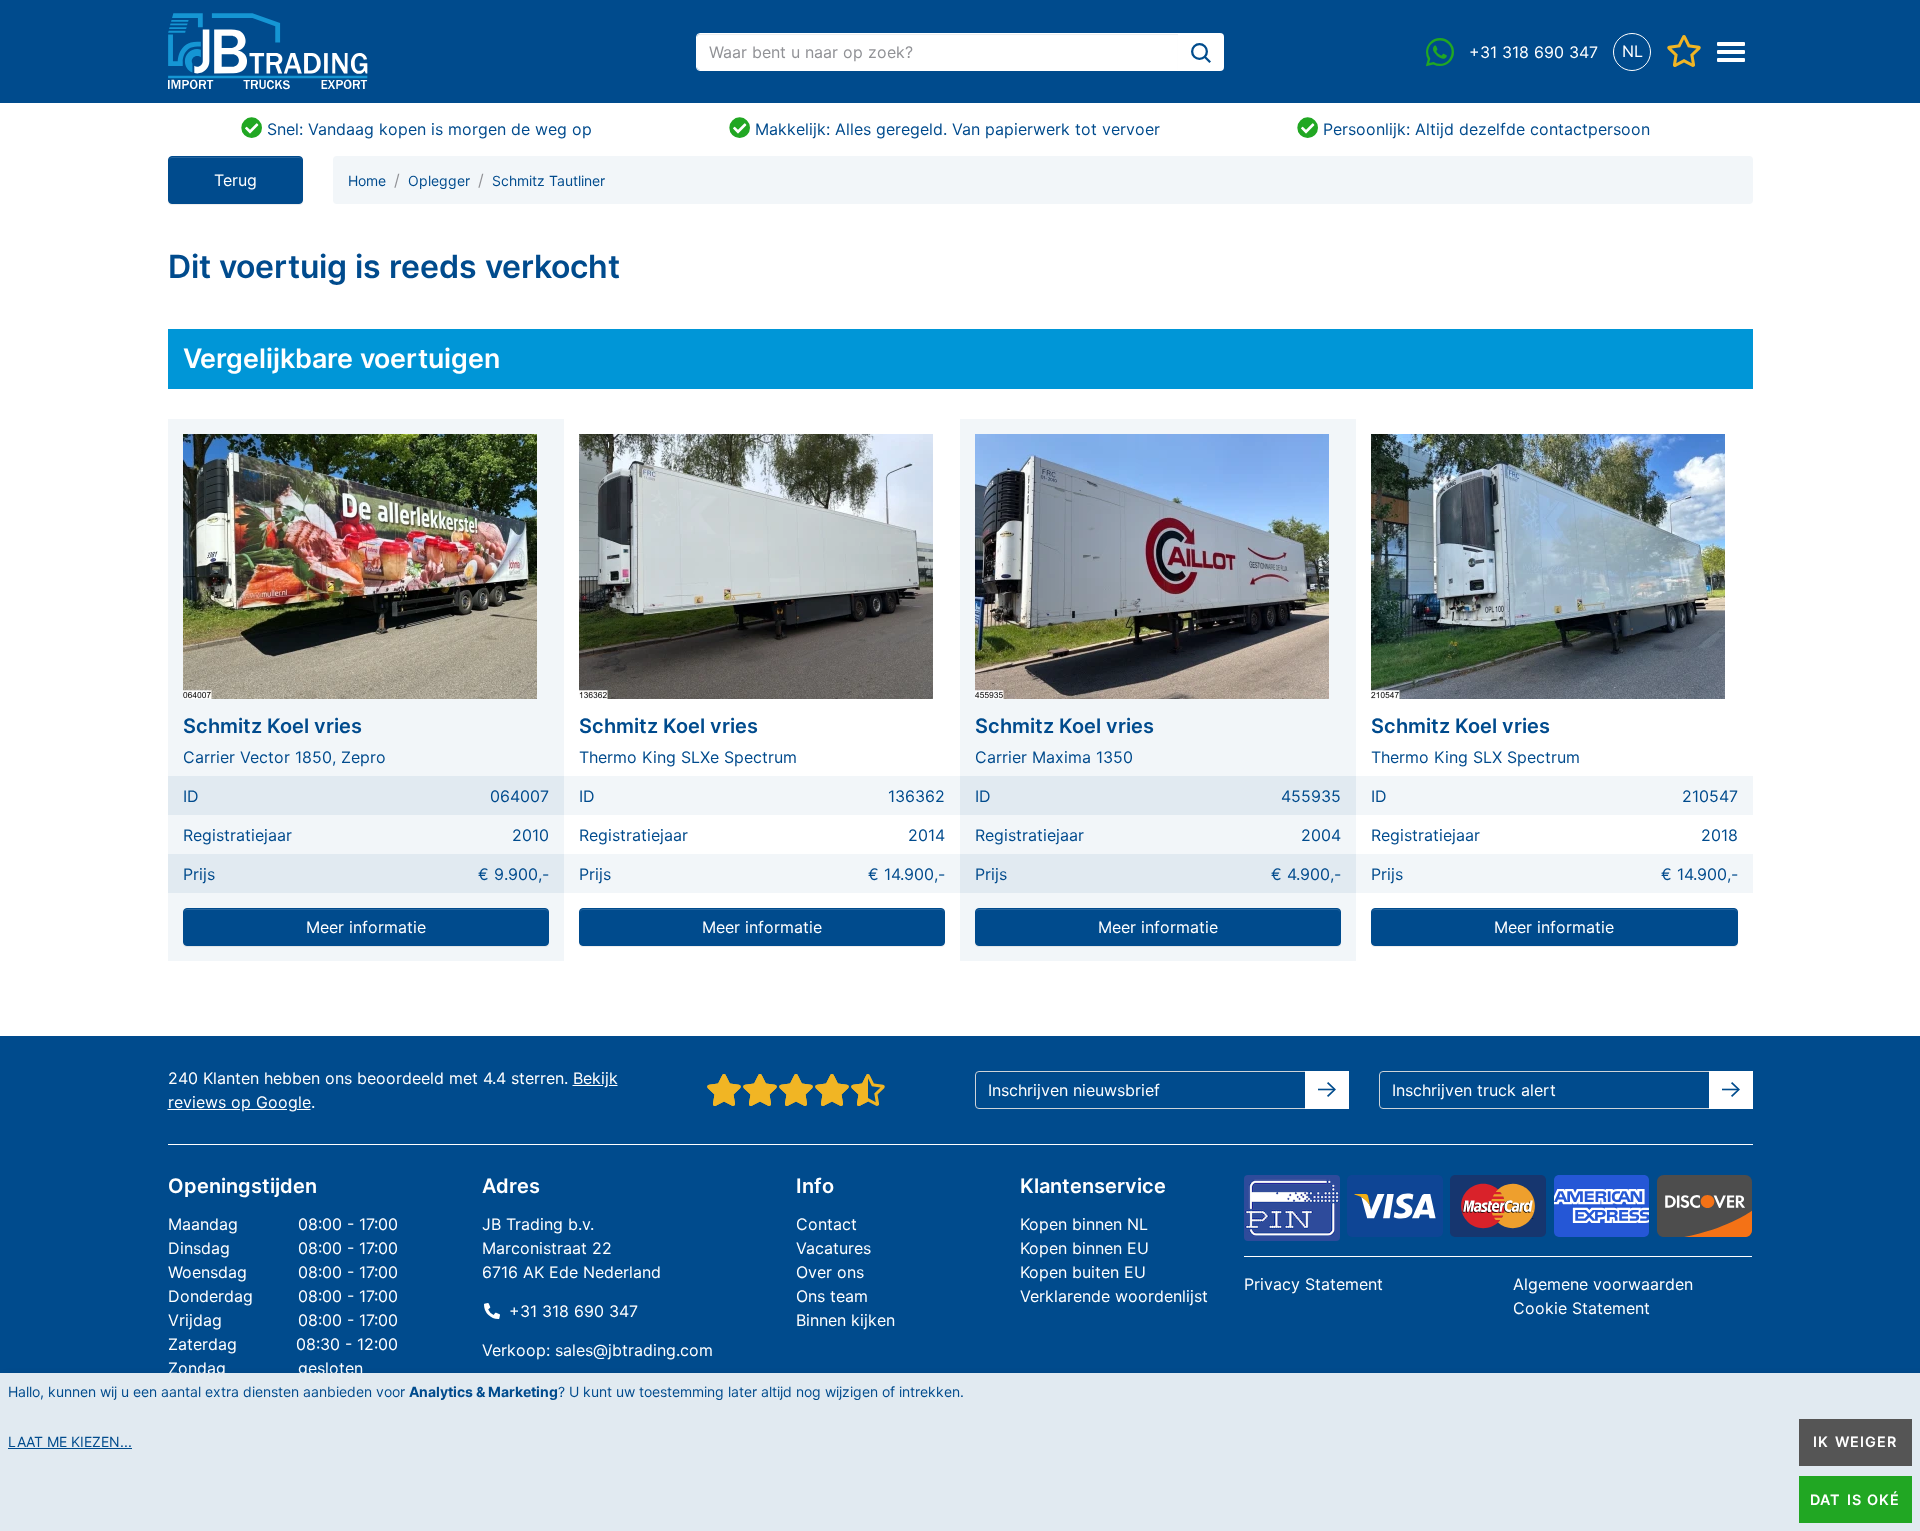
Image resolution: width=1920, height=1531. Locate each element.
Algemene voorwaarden (1603, 1284)
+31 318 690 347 (573, 1311)
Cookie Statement (1581, 1308)
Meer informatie (366, 927)
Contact (826, 1224)
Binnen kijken (845, 1320)
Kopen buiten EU (1083, 1272)
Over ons (830, 1272)
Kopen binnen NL (1084, 1224)
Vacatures (833, 1248)
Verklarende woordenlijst (1114, 1296)
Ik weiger (1855, 1441)
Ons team (832, 1296)
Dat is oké (1855, 1499)
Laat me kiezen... (70, 1441)
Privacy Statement (1313, 1284)
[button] (1632, 51)
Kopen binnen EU (1084, 1248)
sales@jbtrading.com (634, 1350)
